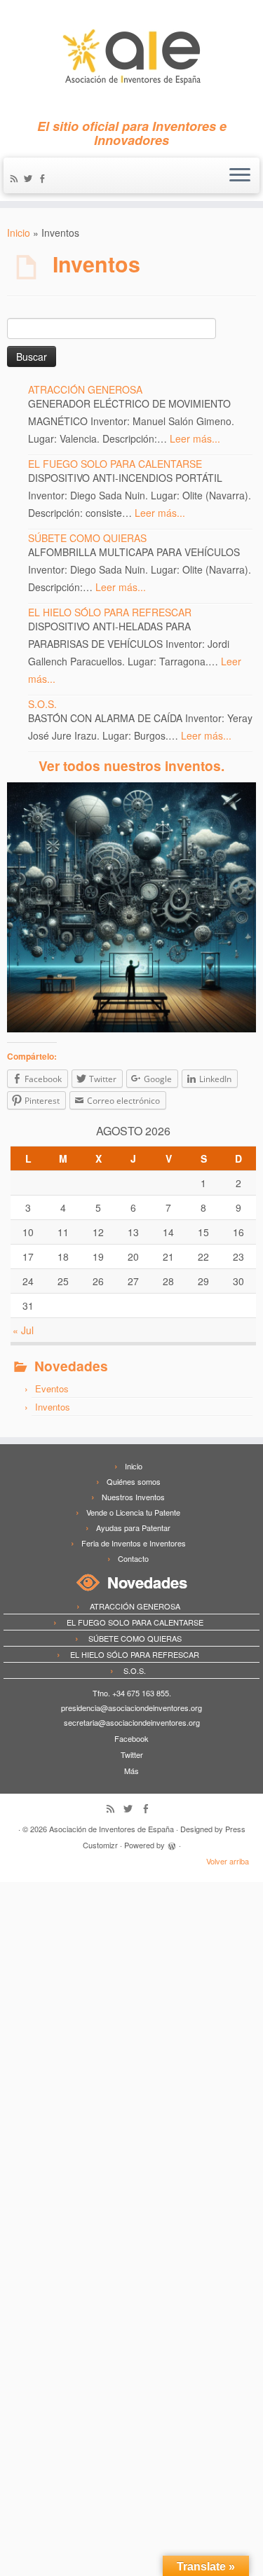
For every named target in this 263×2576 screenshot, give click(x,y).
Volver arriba (228, 1861)
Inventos (53, 1407)
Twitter (132, 1754)
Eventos (52, 1389)
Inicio (19, 233)
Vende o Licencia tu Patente (133, 1512)
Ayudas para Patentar (133, 1528)
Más (131, 1771)
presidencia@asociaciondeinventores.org (131, 1708)
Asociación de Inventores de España (112, 1829)
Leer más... (195, 438)
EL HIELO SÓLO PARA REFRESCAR (110, 612)
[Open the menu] (240, 176)
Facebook (131, 1738)
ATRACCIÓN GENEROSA (85, 389)
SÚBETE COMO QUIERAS (87, 538)
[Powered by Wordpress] (172, 1844)
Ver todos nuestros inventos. (131, 766)
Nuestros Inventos (133, 1497)
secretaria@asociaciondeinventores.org (132, 1722)
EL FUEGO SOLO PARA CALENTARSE (115, 464)
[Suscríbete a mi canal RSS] (16, 179)
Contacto (133, 1558)
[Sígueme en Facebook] (44, 179)
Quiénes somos (134, 1481)
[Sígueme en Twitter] (30, 179)
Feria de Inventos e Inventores (134, 1543)
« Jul (23, 1330)
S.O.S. (42, 704)
